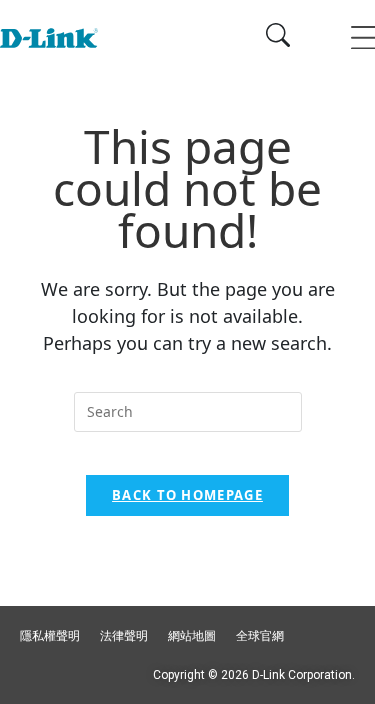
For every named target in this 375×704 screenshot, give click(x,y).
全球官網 (260, 636)
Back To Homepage (187, 495)
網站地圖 (192, 636)
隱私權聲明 (50, 636)
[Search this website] (188, 412)
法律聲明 (124, 636)
